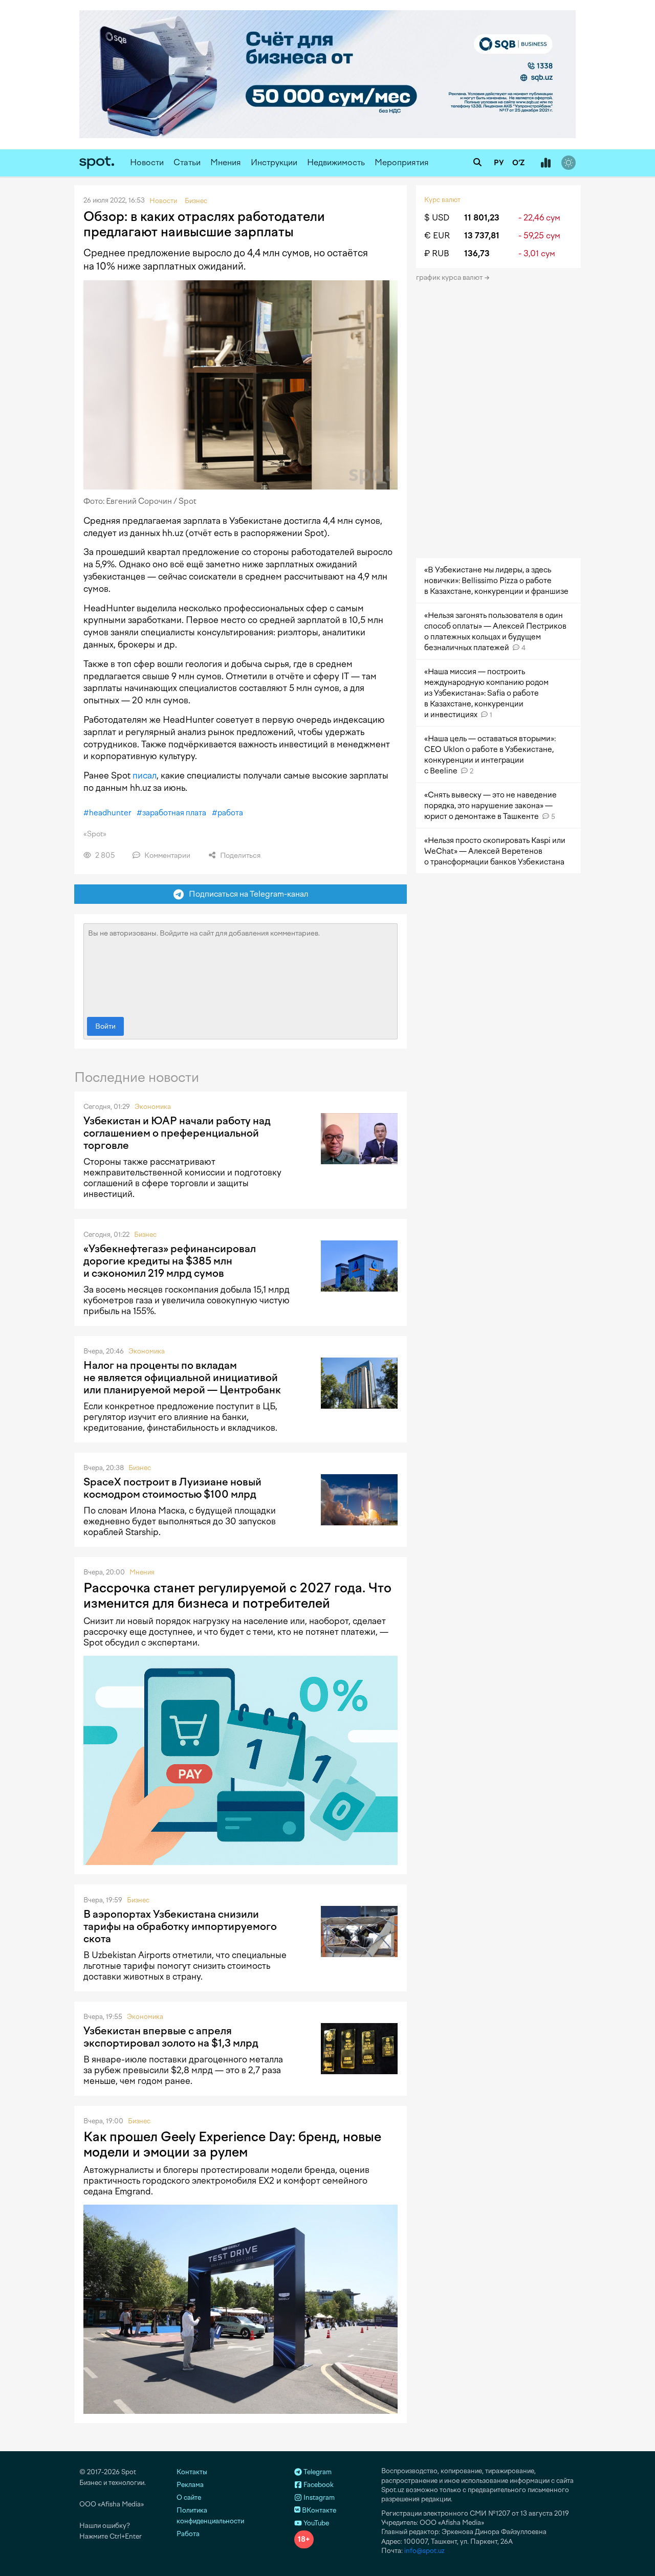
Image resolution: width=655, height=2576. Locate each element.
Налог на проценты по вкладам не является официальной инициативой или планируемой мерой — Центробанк (182, 1378)
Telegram (317, 2472)
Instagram (318, 2497)
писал (145, 775)
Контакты (192, 2472)
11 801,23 (482, 218)
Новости (147, 162)
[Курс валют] (545, 163)
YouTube (315, 2523)
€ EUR (437, 236)
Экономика (153, 1107)
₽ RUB (437, 253)
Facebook (318, 2485)
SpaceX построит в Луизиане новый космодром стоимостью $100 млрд (172, 1488)
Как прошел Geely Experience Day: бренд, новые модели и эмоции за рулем (232, 2144)
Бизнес (145, 1235)
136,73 (477, 253)
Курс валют (442, 200)
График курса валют (450, 277)
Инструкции (274, 162)
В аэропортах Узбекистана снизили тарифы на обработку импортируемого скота (180, 1926)
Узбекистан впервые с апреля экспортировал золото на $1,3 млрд (171, 2037)
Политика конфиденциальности (210, 2516)
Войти (105, 1026)
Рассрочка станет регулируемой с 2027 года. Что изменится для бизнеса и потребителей (237, 1595)
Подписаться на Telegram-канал (246, 894)
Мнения (226, 162)
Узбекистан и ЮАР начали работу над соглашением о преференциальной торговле (177, 1133)
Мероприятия (402, 162)
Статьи (187, 162)
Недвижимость (336, 162)
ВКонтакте (318, 2510)
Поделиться (239, 856)
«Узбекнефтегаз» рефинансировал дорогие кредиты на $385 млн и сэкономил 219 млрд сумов (170, 1261)
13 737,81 (482, 236)
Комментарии (167, 856)
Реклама (190, 2485)
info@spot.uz (424, 2551)
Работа (188, 2534)
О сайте (189, 2497)
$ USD (437, 218)
